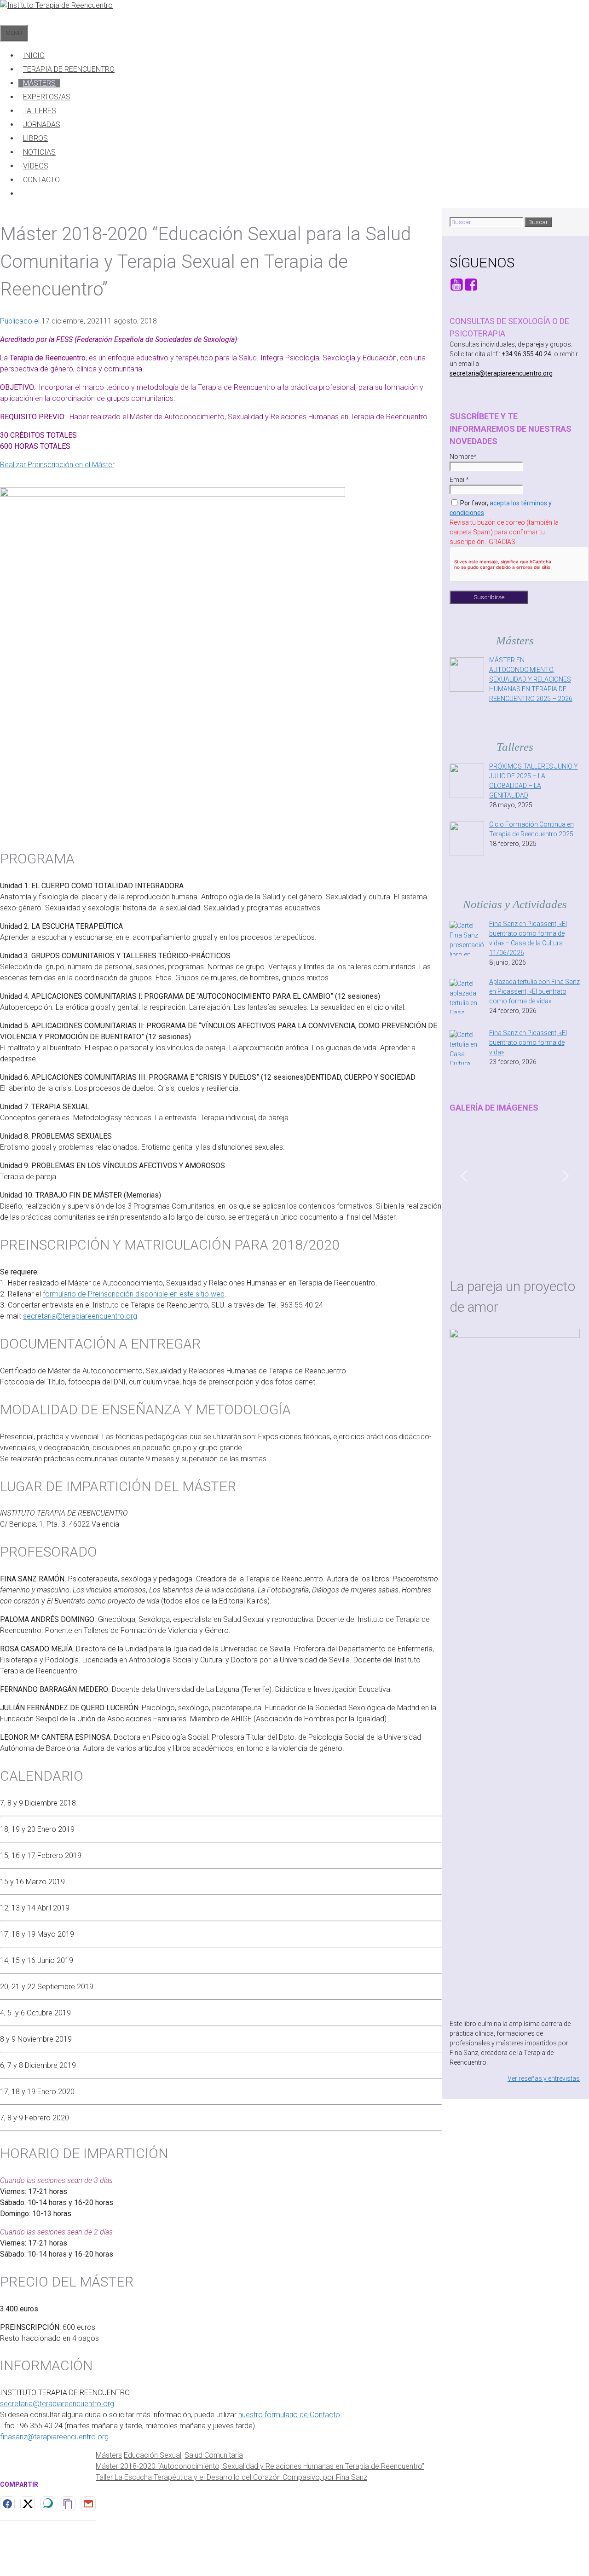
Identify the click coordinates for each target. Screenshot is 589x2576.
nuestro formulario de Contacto (289, 2415)
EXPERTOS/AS (47, 97)
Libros (35, 138)
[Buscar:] (487, 222)
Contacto (41, 180)
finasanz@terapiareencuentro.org (54, 2437)
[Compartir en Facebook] (7, 2504)
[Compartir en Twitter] (28, 2504)
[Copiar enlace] (68, 2504)
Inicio (34, 55)
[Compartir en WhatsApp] (48, 2504)
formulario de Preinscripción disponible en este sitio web (134, 1294)
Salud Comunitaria (214, 2455)
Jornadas (42, 124)
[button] (464, 1176)
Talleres (40, 111)
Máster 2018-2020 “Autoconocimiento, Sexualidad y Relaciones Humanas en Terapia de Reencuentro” (260, 2466)
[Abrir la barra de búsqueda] (5, 18)
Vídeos (36, 166)
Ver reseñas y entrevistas (544, 2078)
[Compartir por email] (88, 2504)
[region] (515, 1182)
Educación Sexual (153, 2455)
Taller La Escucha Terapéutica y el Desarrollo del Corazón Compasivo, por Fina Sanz (231, 2477)
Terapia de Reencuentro (69, 69)
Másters (39, 83)
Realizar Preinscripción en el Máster (57, 465)
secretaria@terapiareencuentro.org (80, 1316)
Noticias (39, 152)
